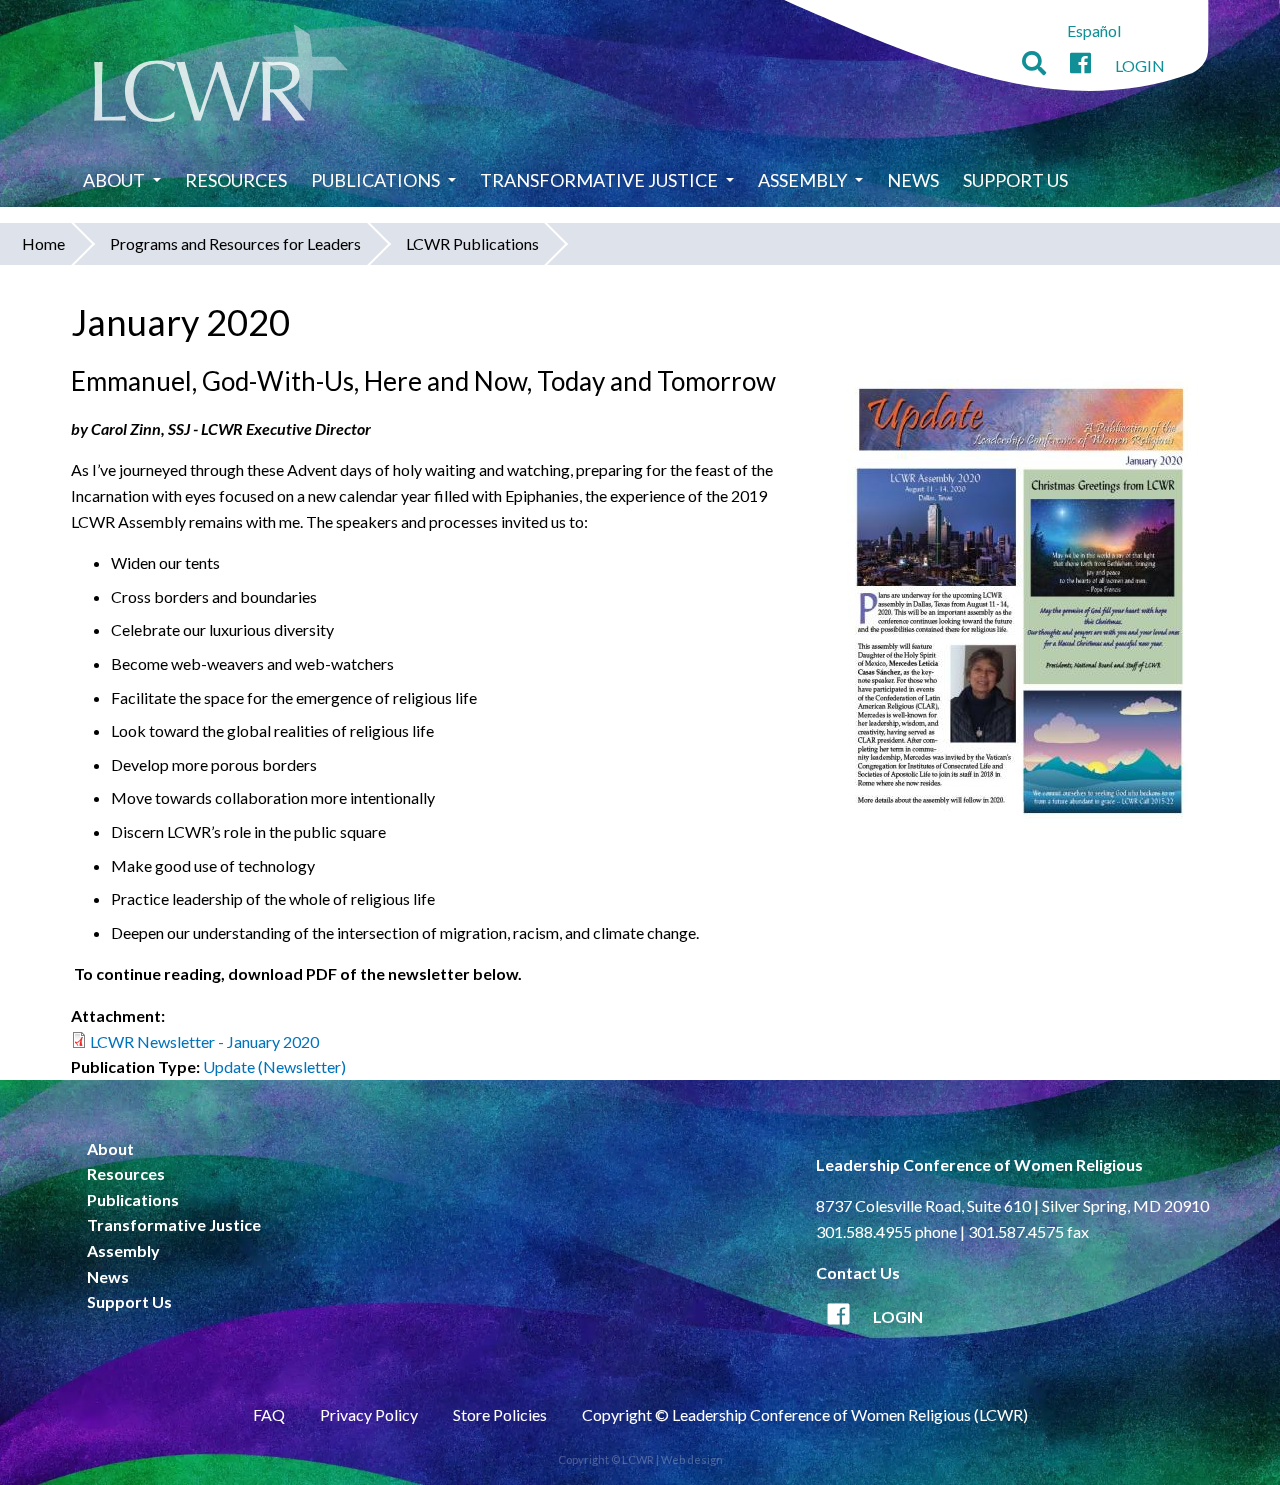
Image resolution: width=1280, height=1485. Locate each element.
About (114, 180)
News (913, 180)
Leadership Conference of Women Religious (979, 1164)
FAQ (269, 1414)
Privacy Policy (369, 1414)
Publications (375, 180)
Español (1094, 30)
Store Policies (500, 1414)
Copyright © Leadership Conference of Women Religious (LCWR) (805, 1414)
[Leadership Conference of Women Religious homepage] (221, 76)
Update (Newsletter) (274, 1066)
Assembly (802, 180)
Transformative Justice (599, 180)
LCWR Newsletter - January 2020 (204, 1041)
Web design (692, 1459)
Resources (236, 180)
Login (1140, 65)
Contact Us (858, 1272)
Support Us (1015, 180)
